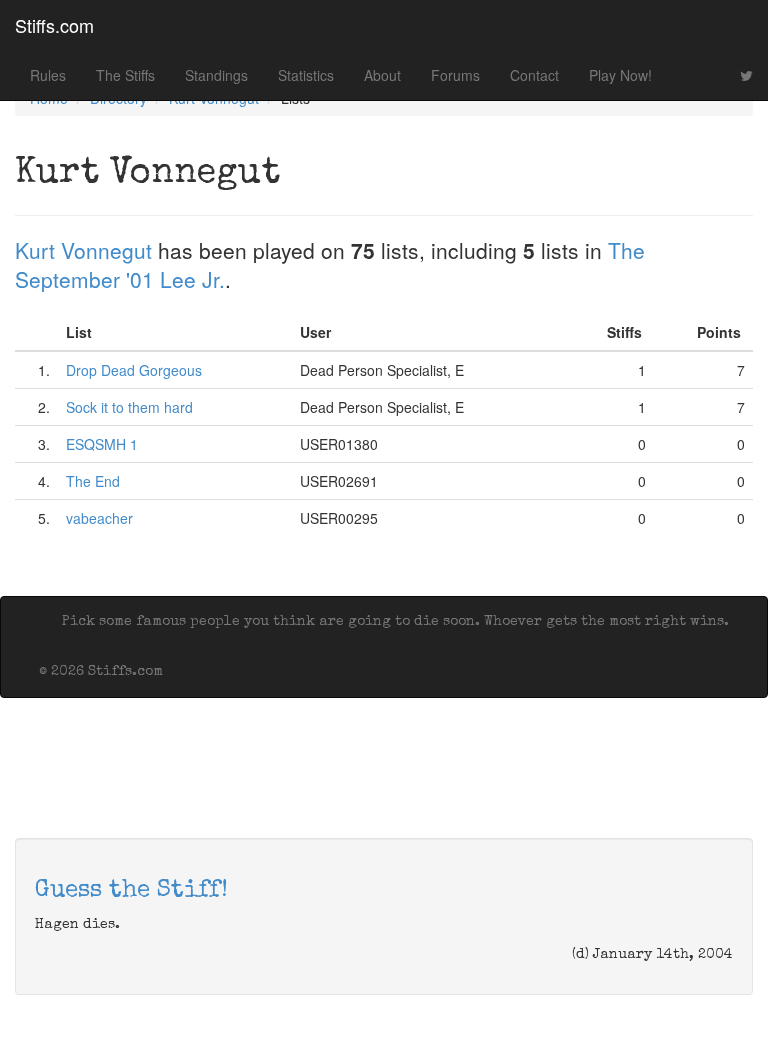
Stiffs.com (54, 25)
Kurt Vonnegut (83, 250)
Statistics (306, 75)
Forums (455, 75)
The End (93, 481)
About (382, 75)
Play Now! (620, 75)
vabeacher (99, 518)
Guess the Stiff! (131, 891)
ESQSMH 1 (102, 444)
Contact (534, 75)
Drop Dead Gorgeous (134, 370)
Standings (216, 75)
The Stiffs (125, 75)
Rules (48, 75)
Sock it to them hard (129, 407)
